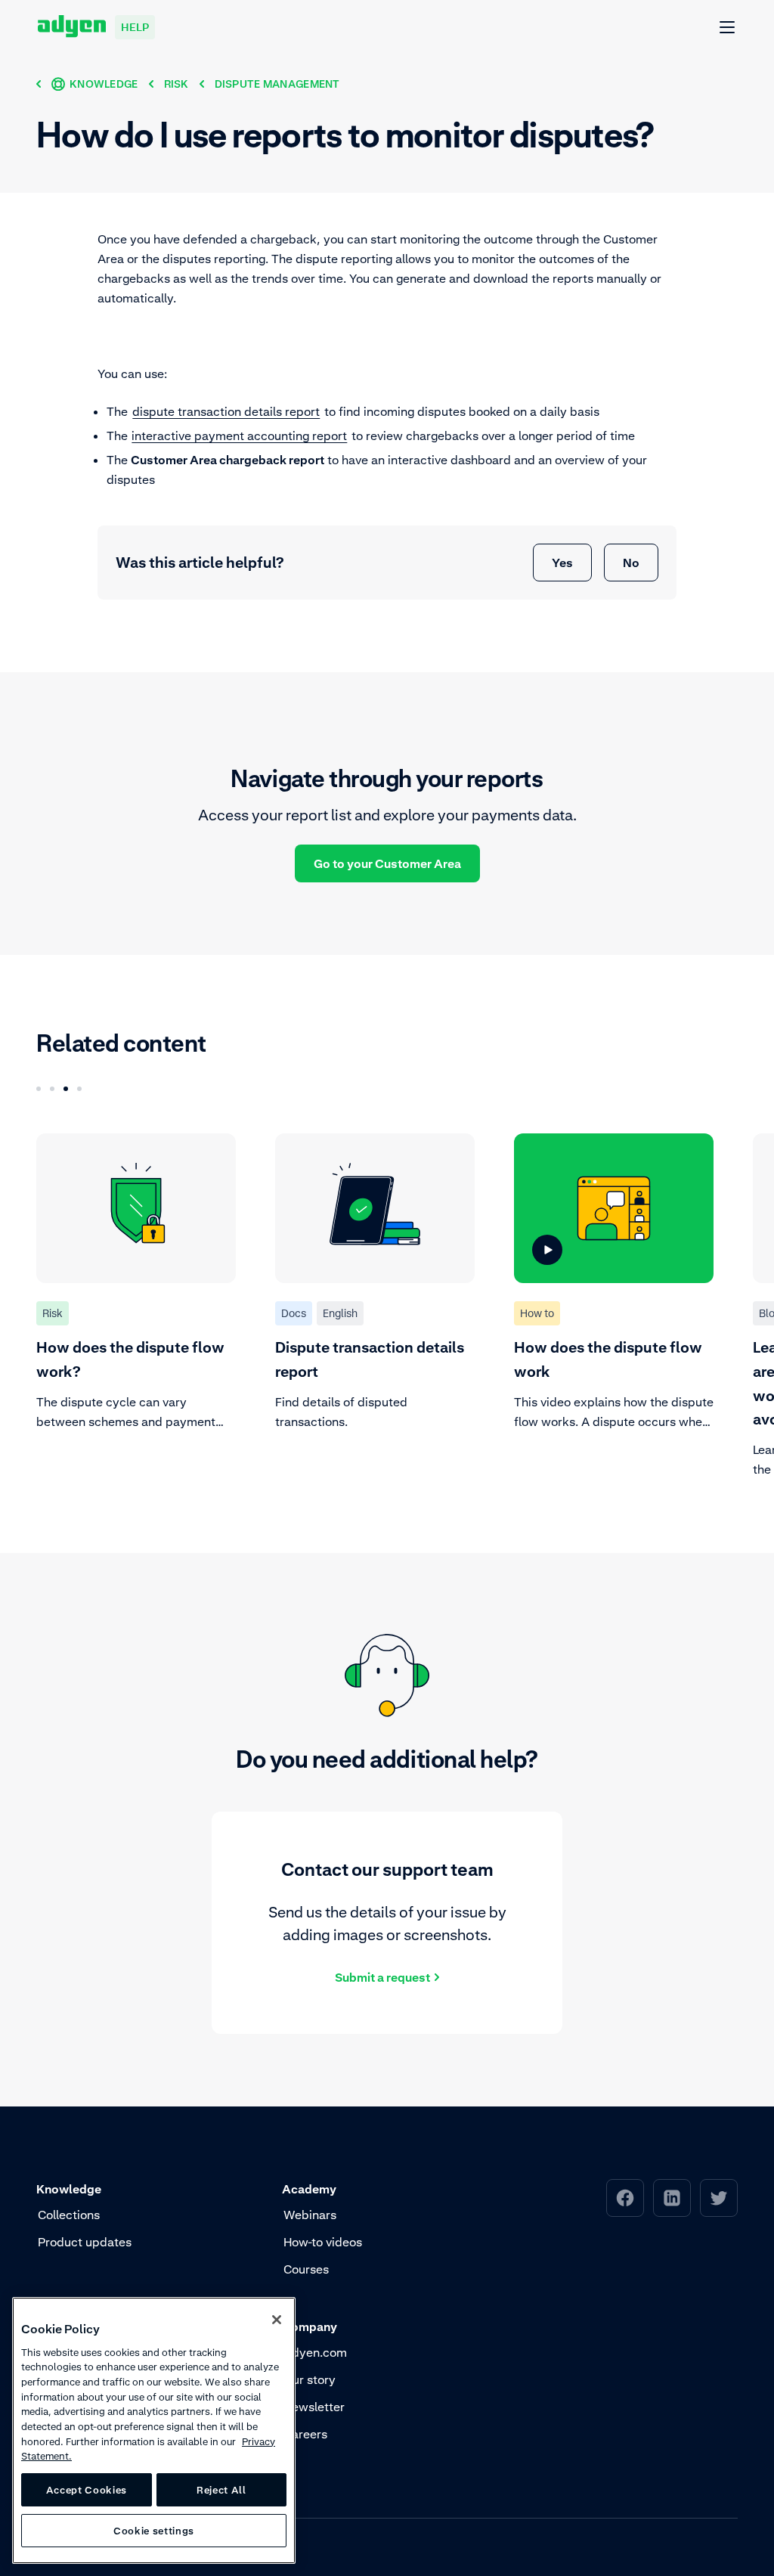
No (631, 563)
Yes (562, 563)
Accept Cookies (87, 2490)
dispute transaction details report (226, 411)
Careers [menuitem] (305, 2434)
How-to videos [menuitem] (323, 2242)
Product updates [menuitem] (85, 2242)
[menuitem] (625, 2198)
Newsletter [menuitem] (314, 2407)
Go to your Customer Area (387, 863)
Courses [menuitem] (306, 2269)
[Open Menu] (728, 28)
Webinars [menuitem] (310, 2215)
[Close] (277, 2320)
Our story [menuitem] (310, 2379)
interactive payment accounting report (239, 436)
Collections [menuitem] (69, 2215)
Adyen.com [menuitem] (315, 2352)
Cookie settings (154, 2531)
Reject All (221, 2490)
